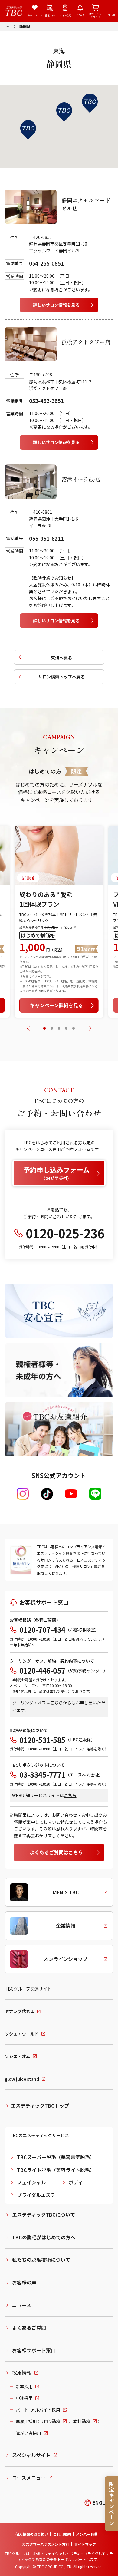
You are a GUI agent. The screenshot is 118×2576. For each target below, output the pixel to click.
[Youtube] (71, 1494)
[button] (64, 112)
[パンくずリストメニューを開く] (7, 26)
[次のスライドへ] (90, 1028)
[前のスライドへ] (28, 1028)
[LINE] (95, 1494)
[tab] (44, 1028)
